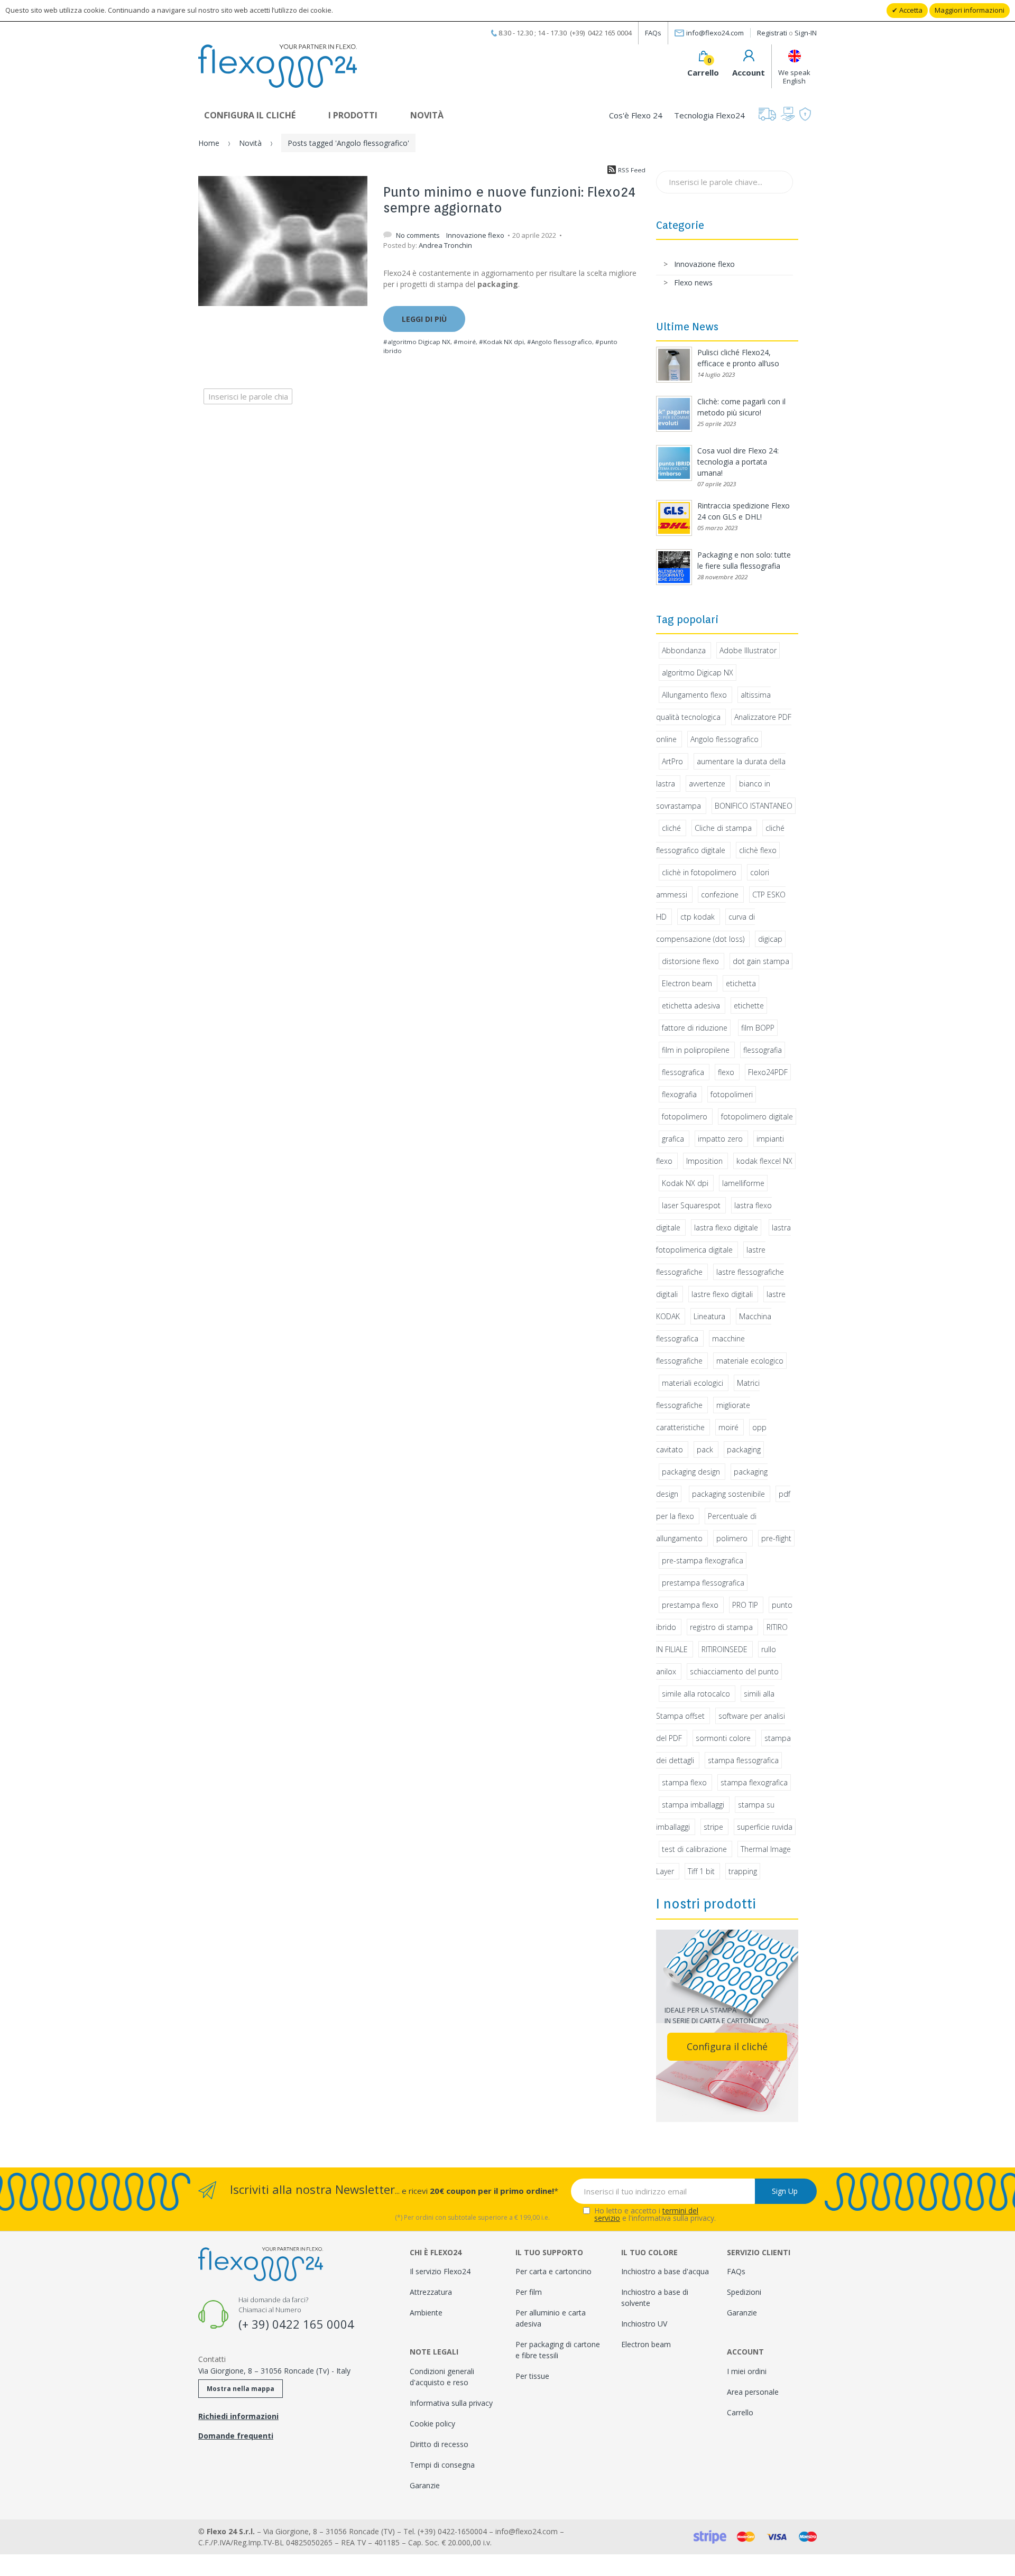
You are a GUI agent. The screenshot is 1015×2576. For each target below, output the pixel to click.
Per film (529, 2292)
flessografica (683, 1072)
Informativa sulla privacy (451, 2403)
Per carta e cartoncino (553, 2271)
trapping (743, 1871)
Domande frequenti (236, 2436)
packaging (744, 1449)
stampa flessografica (743, 1760)
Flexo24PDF (768, 1072)
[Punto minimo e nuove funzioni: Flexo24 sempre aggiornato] (283, 241)
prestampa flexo (690, 1605)
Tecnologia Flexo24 (709, 115)
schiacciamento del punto (734, 1671)
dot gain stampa (761, 961)
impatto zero (720, 1139)
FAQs (653, 33)
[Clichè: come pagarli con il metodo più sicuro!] (674, 414)
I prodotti (353, 115)
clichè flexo (758, 850)
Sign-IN (806, 33)
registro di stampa (721, 1627)
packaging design (691, 1472)
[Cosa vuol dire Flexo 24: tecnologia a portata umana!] (674, 463)
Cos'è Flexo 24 (636, 115)
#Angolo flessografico (560, 342)
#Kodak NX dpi (501, 342)
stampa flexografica (754, 1782)
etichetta (741, 983)
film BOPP (758, 1028)
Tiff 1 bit (701, 1871)
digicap (770, 939)
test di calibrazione (694, 1849)
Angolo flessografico (725, 739)
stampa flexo (684, 1782)
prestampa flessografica (703, 1583)
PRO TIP (745, 1605)
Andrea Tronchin (445, 245)
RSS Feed (632, 170)
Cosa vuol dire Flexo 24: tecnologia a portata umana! (738, 462)
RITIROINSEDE (725, 1649)
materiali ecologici (693, 1383)
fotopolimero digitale (757, 1116)
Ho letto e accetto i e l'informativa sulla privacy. (655, 2214)
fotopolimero (685, 1116)
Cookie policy (432, 2424)
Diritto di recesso (439, 2444)
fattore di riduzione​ (695, 1028)
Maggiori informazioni (970, 10)
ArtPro (672, 761)
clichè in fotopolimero (699, 872)
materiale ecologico (750, 1361)
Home (209, 143)
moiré (728, 1427)
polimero (732, 1538)
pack (705, 1449)
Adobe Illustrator (748, 650)
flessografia (763, 1050)
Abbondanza (684, 650)
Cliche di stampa (723, 828)
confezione (720, 895)
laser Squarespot (691, 1205)
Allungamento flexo (694, 695)
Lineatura (709, 1316)
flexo (726, 1072)
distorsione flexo (690, 961)
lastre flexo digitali (722, 1294)
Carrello (740, 2412)
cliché (671, 828)
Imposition (704, 1161)
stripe (713, 1827)
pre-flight (776, 1538)
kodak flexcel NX (764, 1161)
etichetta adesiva (691, 1006)
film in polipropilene (696, 1050)
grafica (673, 1139)
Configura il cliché (250, 115)
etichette (749, 1006)
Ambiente (426, 2313)
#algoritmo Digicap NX (417, 342)
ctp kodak (698, 917)
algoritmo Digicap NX (698, 673)
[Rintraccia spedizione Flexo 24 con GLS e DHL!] (674, 518)
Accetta (910, 10)
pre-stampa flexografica (703, 1560)
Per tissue (532, 2376)
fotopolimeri (732, 1094)
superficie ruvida (765, 1827)
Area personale (753, 2392)
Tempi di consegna (442, 2465)
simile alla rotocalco (696, 1694)
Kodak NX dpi (685, 1183)
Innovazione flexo (475, 235)
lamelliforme (743, 1183)
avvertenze (707, 784)
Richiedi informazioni (238, 2416)
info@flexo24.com (715, 33)
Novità (427, 115)
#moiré (465, 342)
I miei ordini (747, 2371)
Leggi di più (424, 319)
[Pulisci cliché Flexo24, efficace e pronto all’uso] (674, 365)
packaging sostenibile (728, 1494)
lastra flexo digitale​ (726, 1227)
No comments (419, 235)
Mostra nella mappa (241, 2389)
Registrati (772, 33)
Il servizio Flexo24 (440, 2271)
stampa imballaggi (693, 1805)
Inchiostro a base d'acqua (665, 2271)
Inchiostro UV (644, 2324)
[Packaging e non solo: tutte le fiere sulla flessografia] (674, 567)
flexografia (679, 1094)
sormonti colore (723, 1738)
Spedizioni (744, 2292)
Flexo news (693, 282)
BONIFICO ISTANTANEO (754, 806)
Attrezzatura (431, 2292)
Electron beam (687, 983)
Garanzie (425, 2485)
